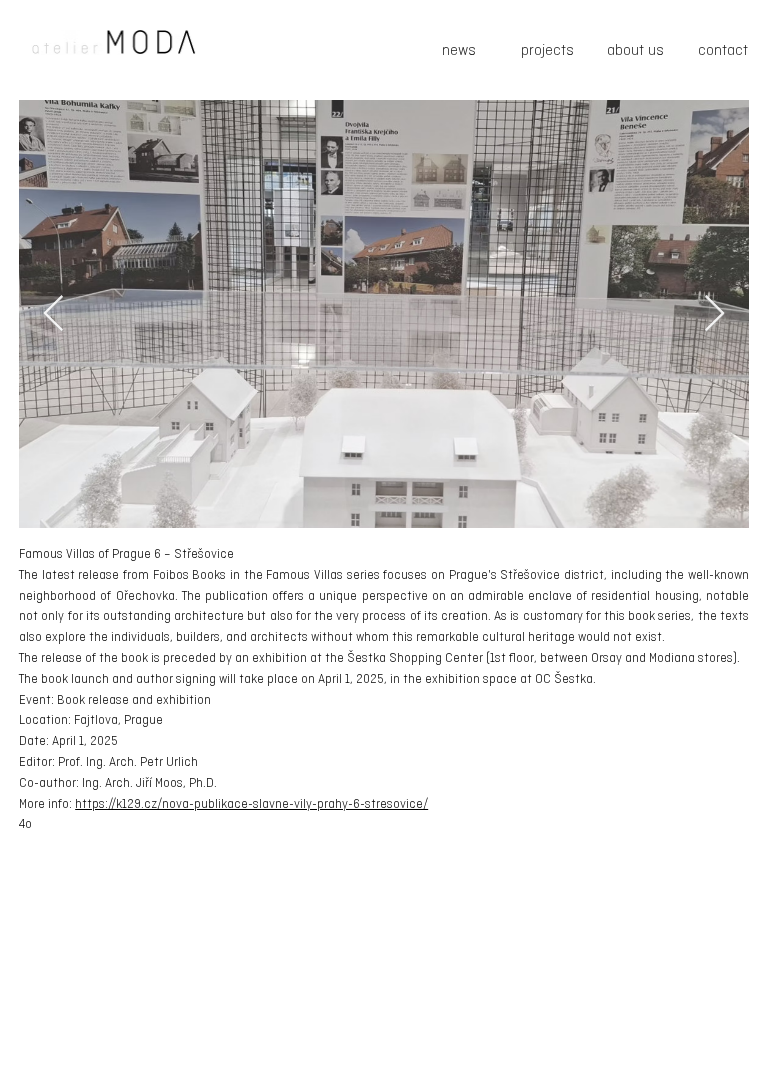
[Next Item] (714, 314)
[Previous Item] (53, 314)
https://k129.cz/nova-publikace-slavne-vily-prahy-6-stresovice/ (251, 805)
